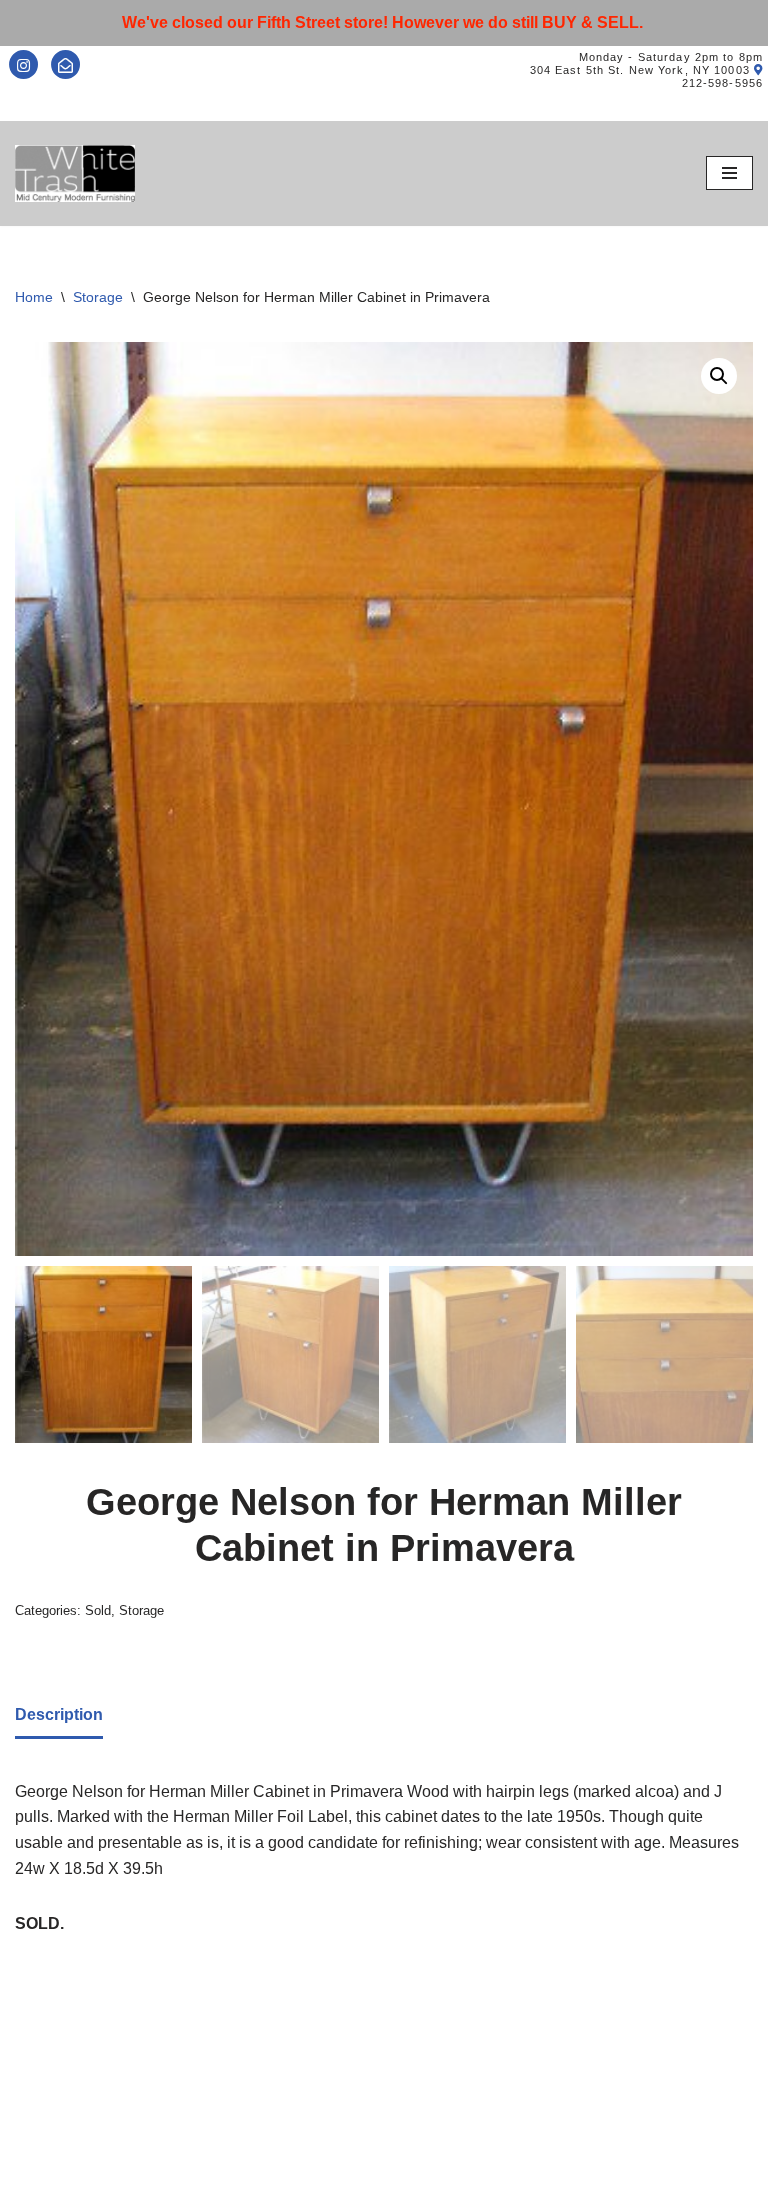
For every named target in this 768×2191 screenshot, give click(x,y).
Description (59, 1714)
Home (34, 297)
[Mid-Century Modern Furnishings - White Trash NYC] (75, 173)
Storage (98, 297)
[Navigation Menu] (729, 173)
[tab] (59, 1716)
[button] (719, 376)
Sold (98, 1610)
